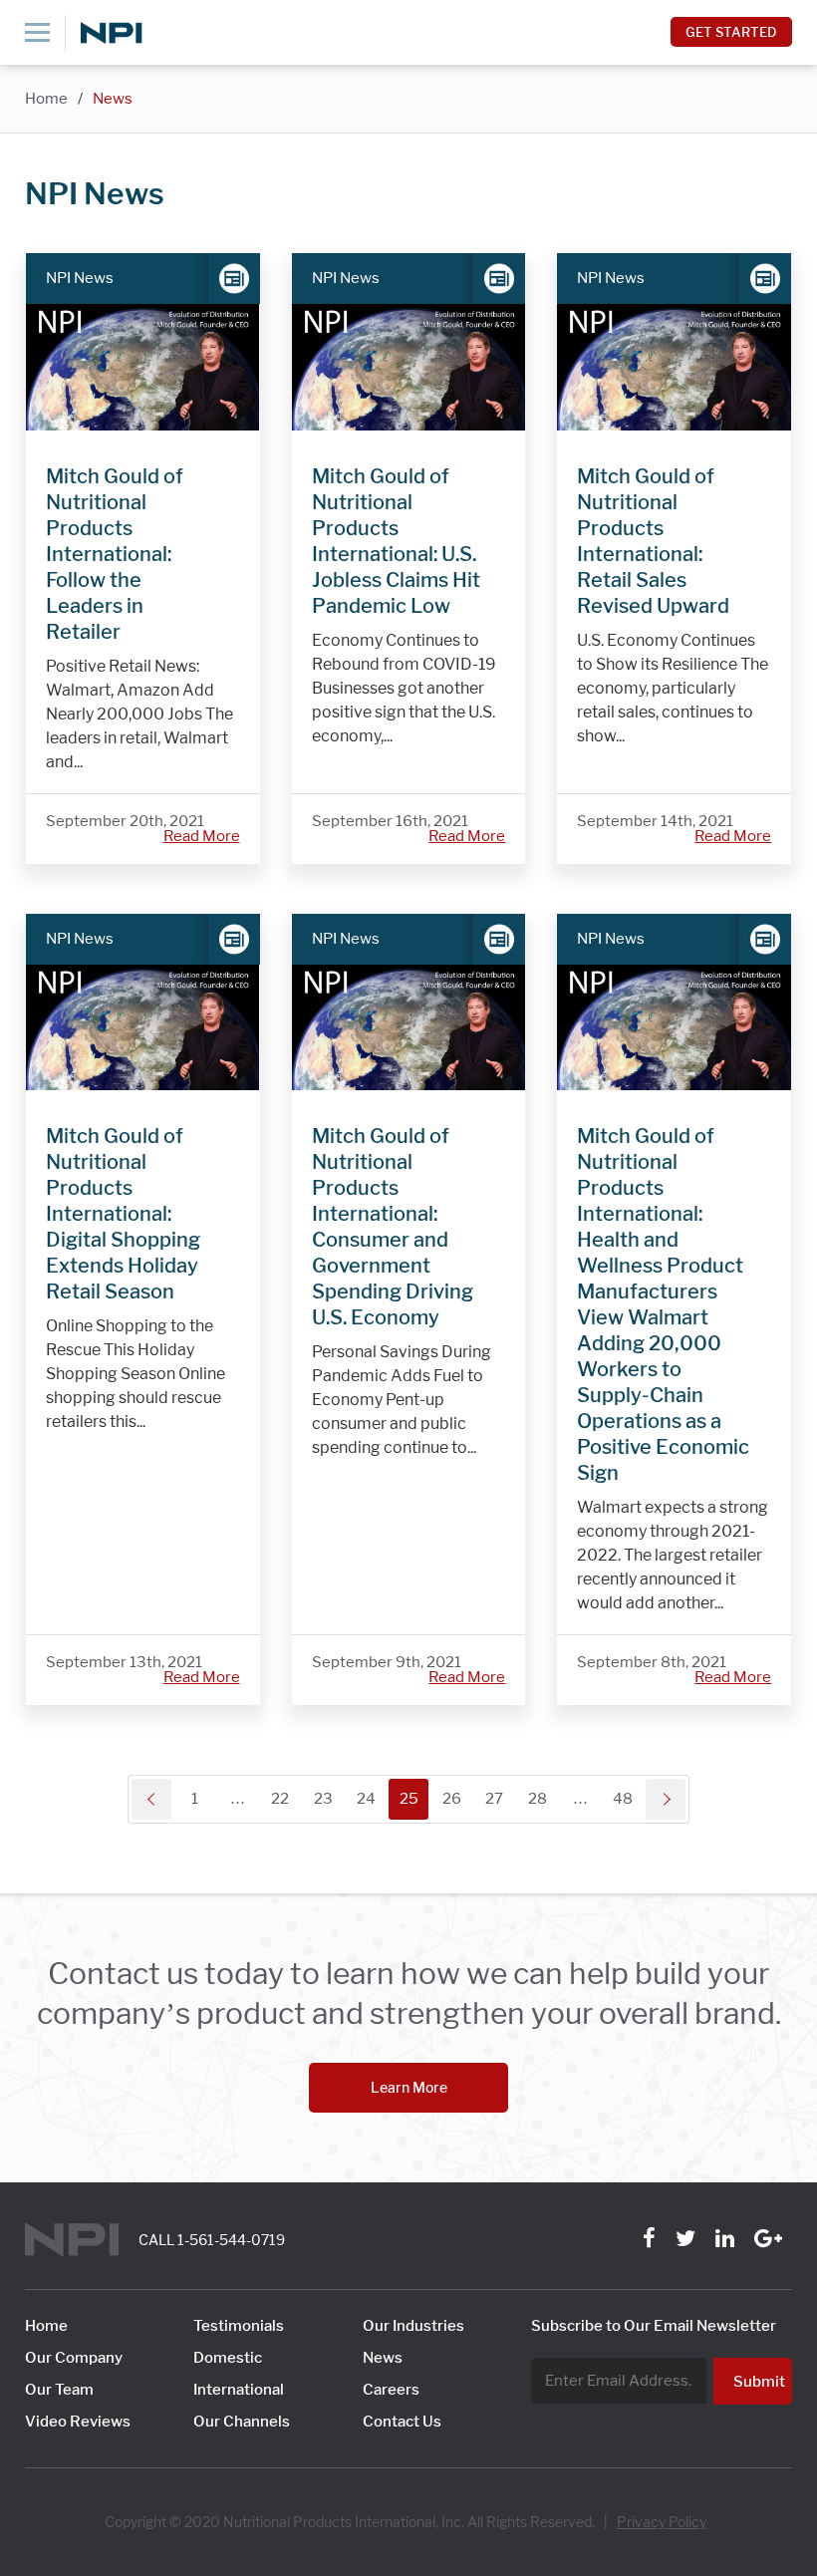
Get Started (731, 32)
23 (323, 1799)
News (113, 99)
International (239, 2390)
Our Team (59, 2390)
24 (366, 1799)
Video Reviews (78, 2422)
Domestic (228, 2358)
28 (538, 1799)
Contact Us (402, 2422)
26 (452, 1799)
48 (623, 1799)
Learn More (409, 2087)
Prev (151, 1799)
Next (666, 1799)
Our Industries (413, 2326)
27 (494, 1799)
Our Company (74, 2358)
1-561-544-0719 (231, 2240)
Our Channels (242, 2422)
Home (46, 99)
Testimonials (239, 2326)
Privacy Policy (662, 2522)
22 (280, 1799)
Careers (391, 2390)
